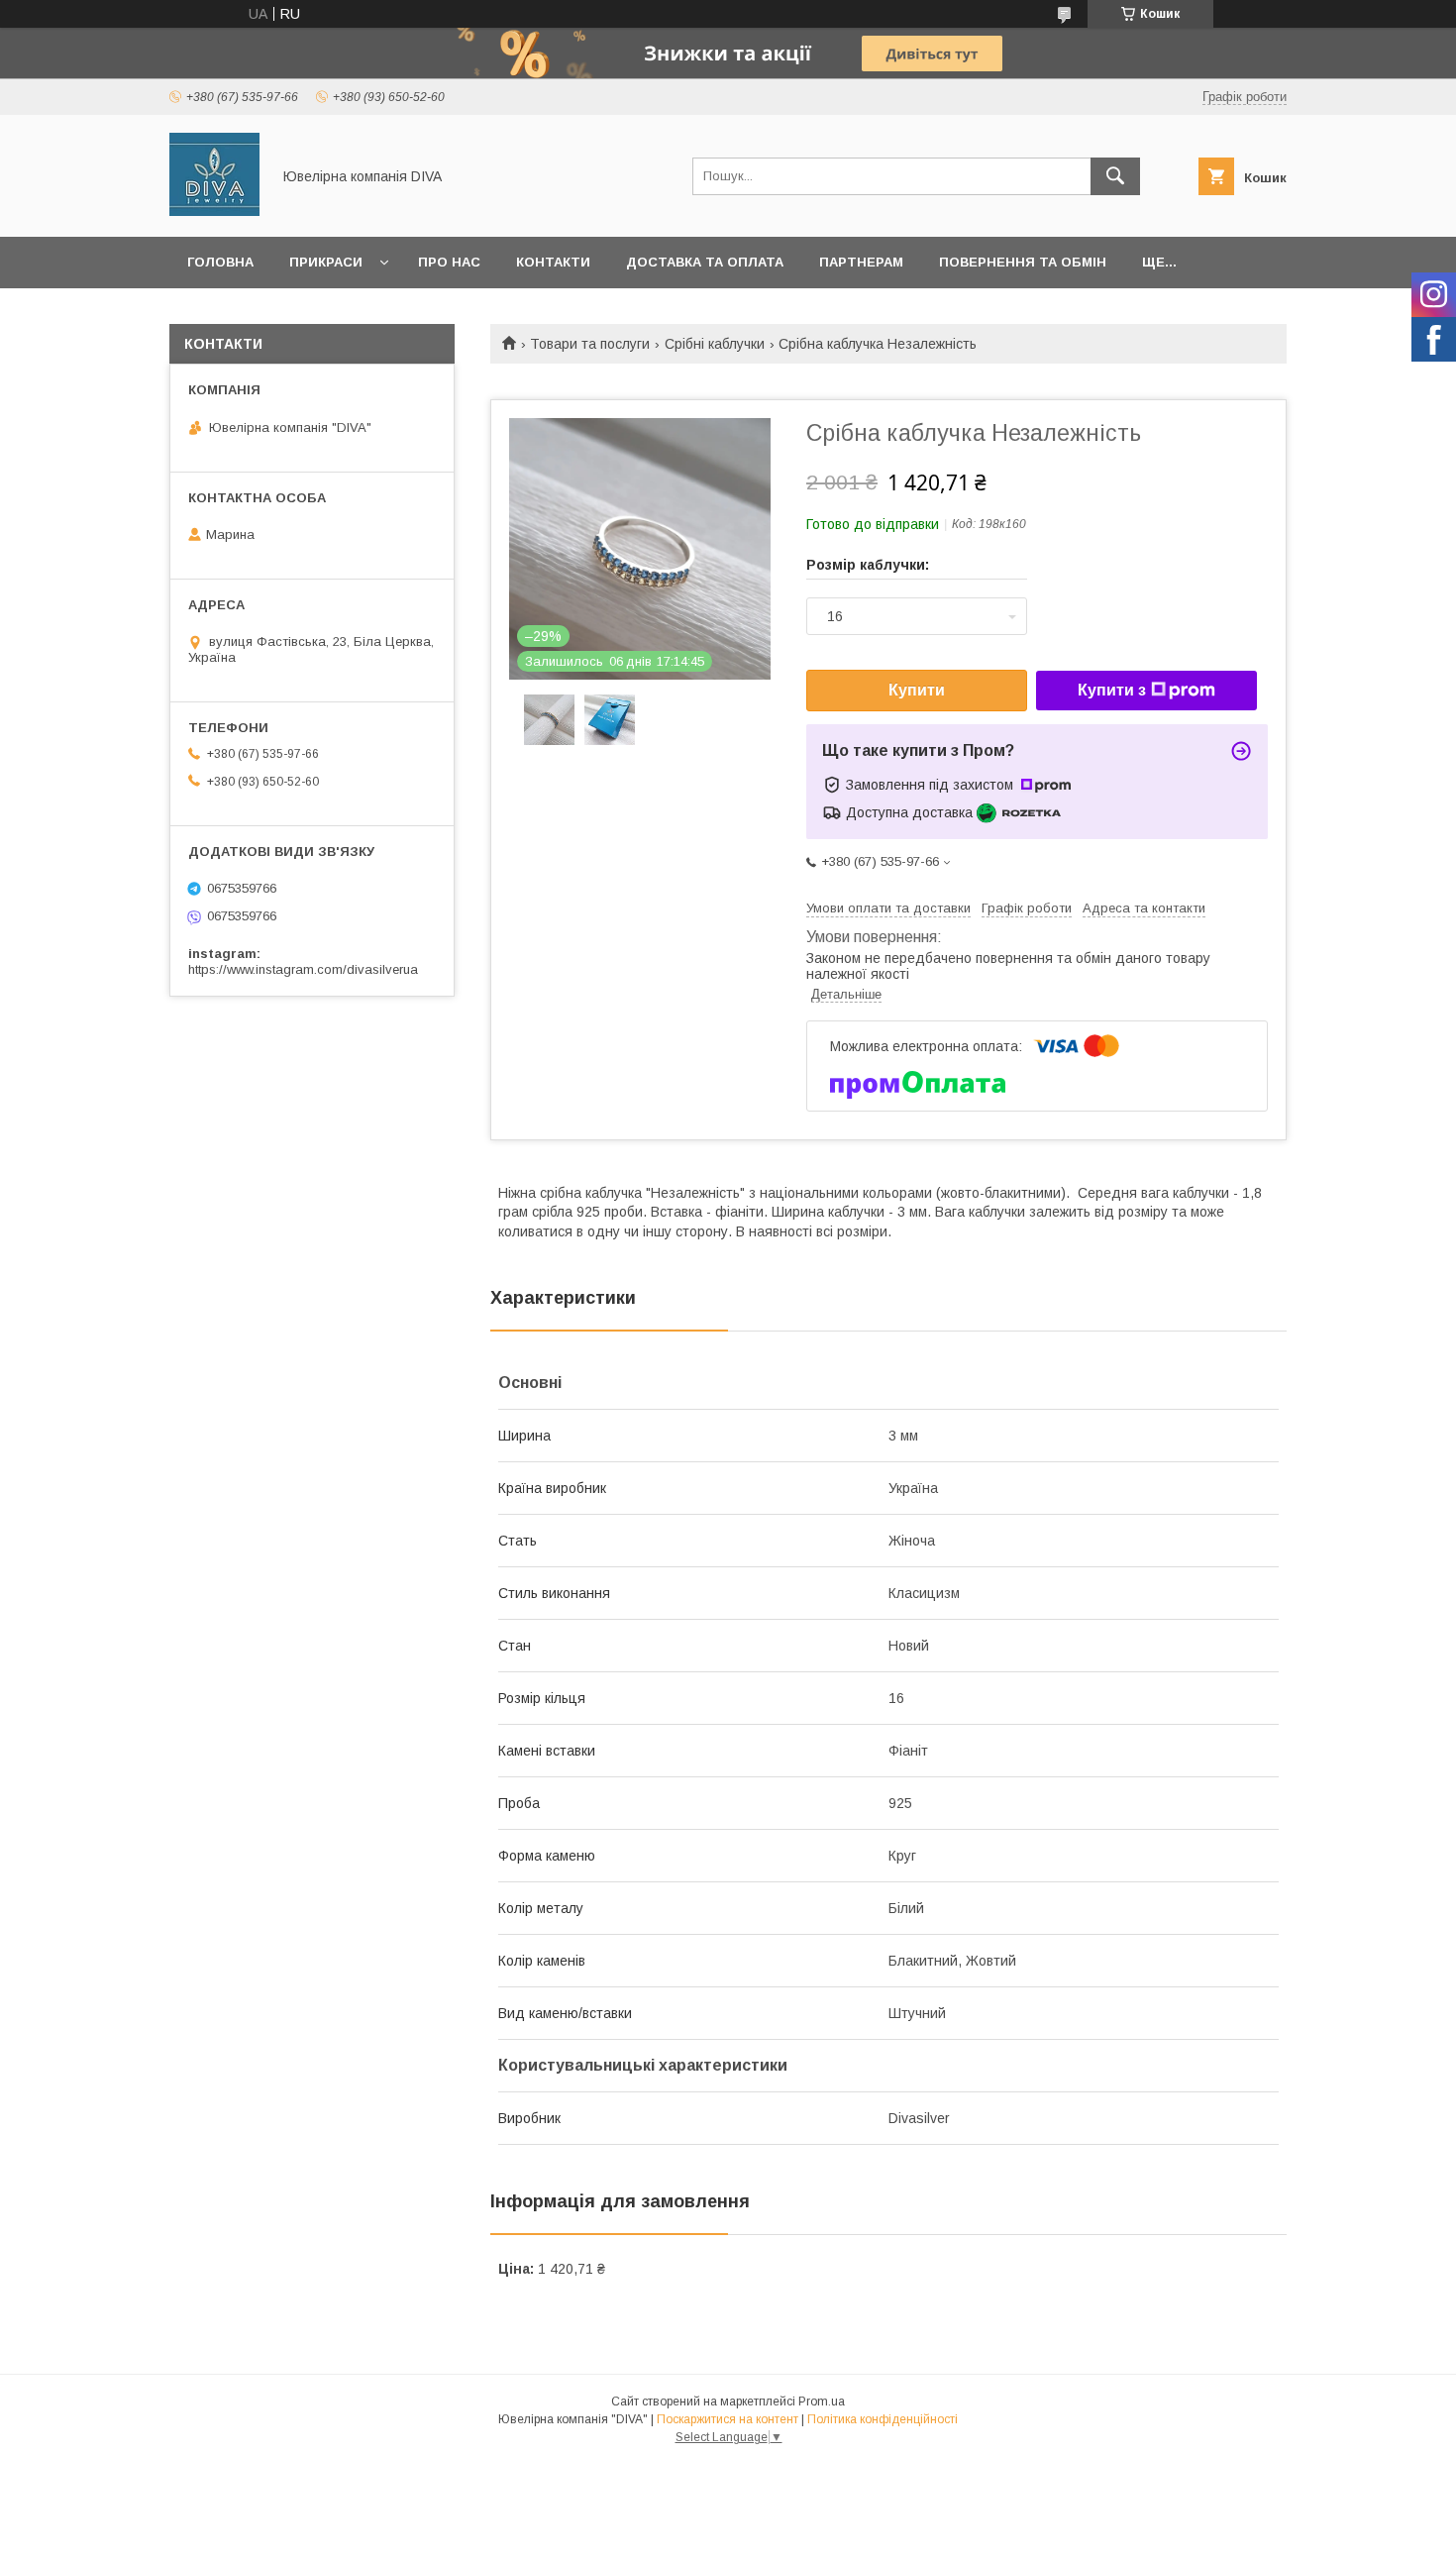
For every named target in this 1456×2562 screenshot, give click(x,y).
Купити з (1112, 690)
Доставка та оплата (705, 262)
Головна (220, 262)
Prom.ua (822, 2402)
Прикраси (326, 262)
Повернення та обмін (1023, 262)
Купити (917, 690)
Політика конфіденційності (883, 2419)
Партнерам (861, 262)
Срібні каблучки (715, 344)
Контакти (553, 262)
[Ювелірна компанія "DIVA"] (214, 211)
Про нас (449, 262)
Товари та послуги (590, 344)
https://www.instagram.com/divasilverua (303, 969)
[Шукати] (1115, 176)
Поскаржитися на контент (728, 2419)
